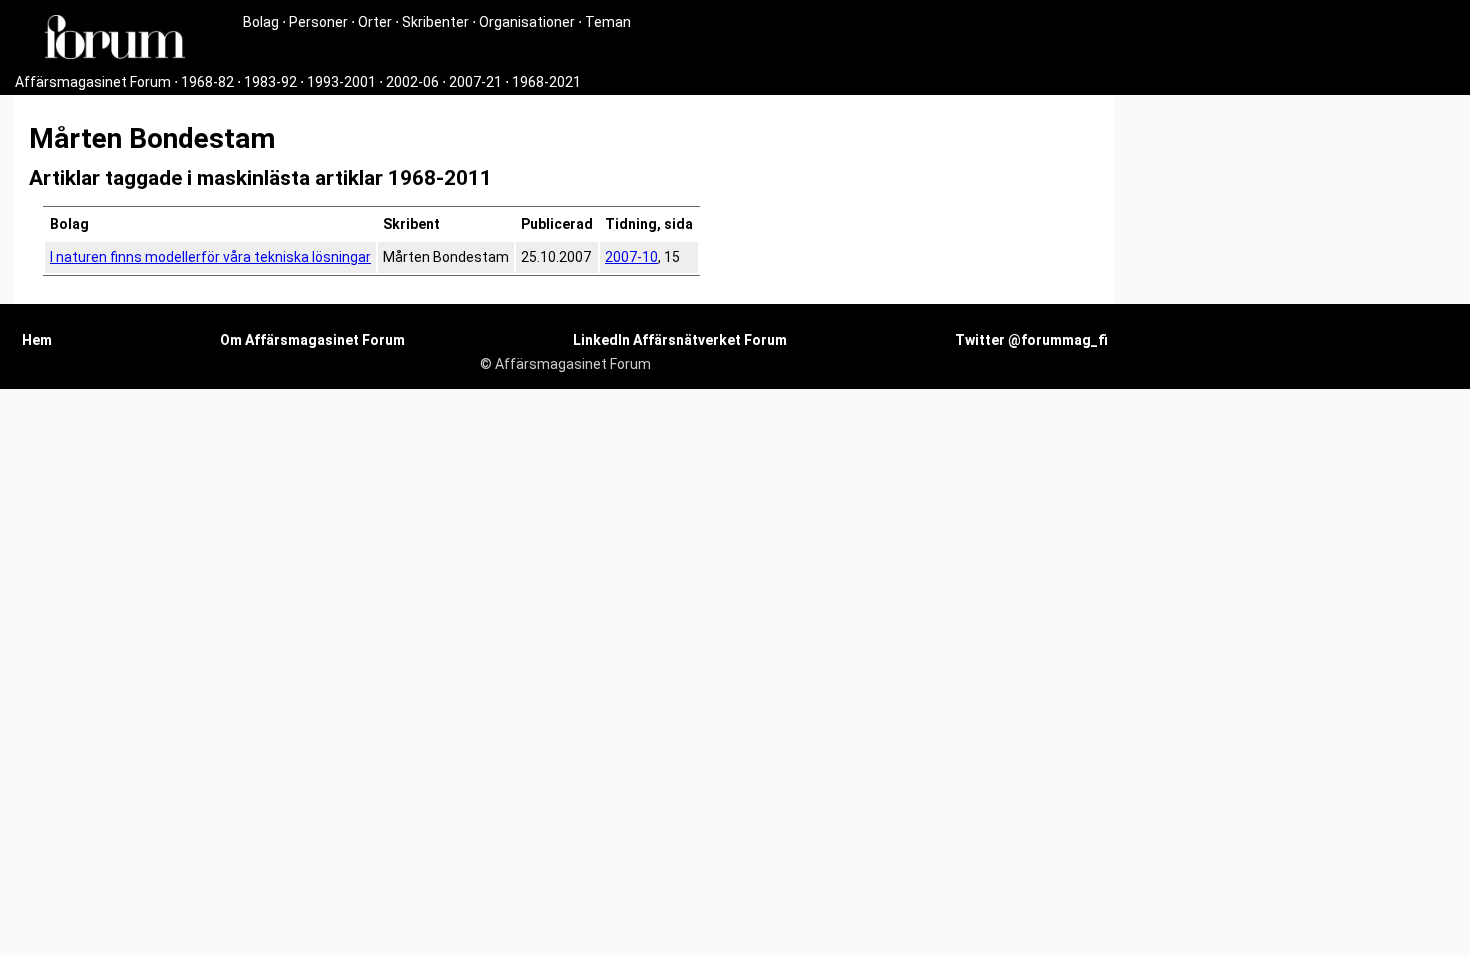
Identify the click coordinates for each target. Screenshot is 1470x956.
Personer (318, 22)
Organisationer (527, 22)
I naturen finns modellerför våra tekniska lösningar (210, 257)
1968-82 (207, 82)
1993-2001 (341, 82)
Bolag (261, 22)
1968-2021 (546, 82)
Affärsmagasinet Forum (93, 82)
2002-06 (412, 82)
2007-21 (475, 82)
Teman (608, 22)
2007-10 (631, 257)
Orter (375, 22)
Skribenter (435, 22)
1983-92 (270, 82)
